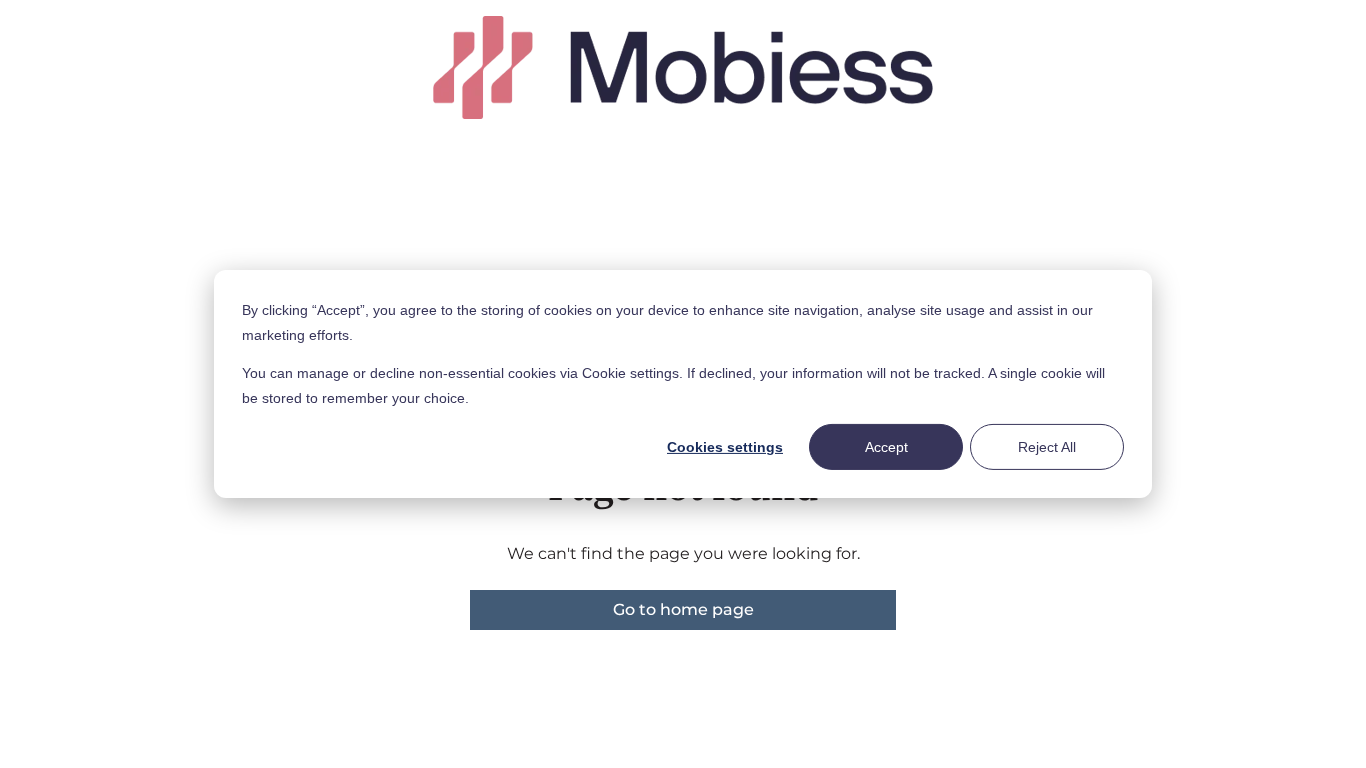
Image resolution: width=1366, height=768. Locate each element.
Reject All (1047, 447)
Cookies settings (725, 447)
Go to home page (683, 609)
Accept (886, 447)
